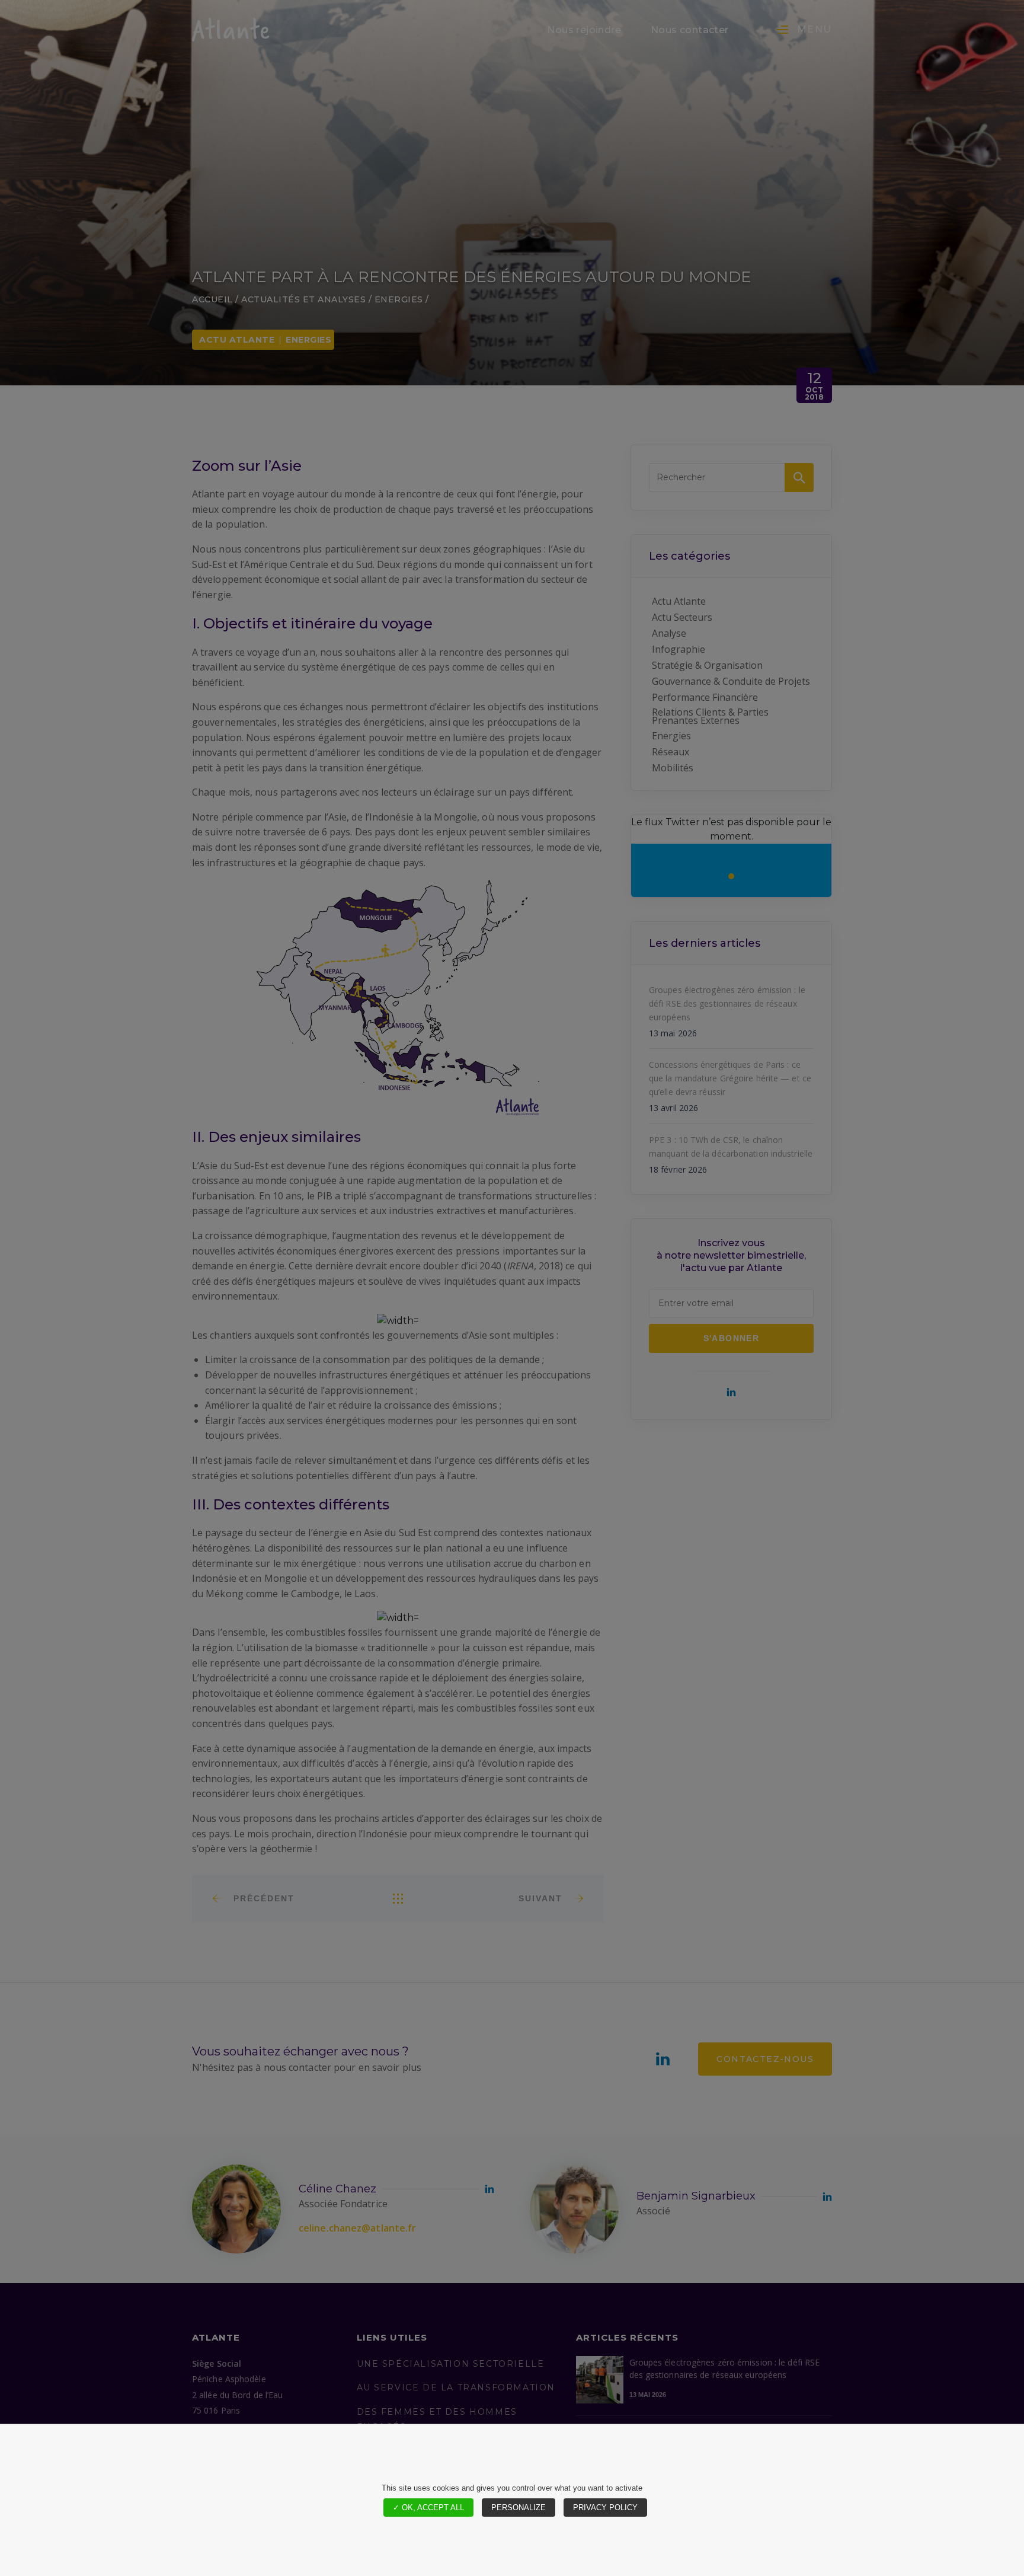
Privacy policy (605, 2508)
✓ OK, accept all (428, 2508)
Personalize (519, 2508)
